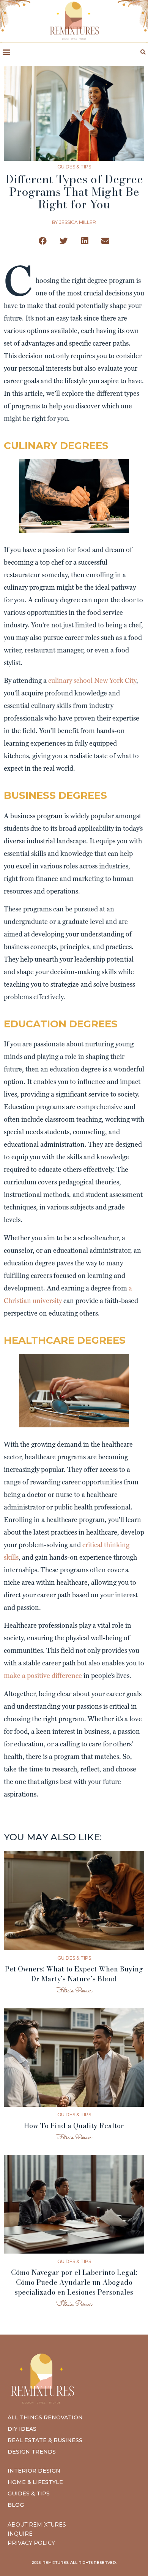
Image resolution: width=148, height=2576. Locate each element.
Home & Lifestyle (35, 2482)
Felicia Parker (74, 1991)
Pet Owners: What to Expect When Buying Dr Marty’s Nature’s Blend (74, 1974)
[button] (6, 52)
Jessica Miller (78, 222)
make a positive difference (43, 1675)
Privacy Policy (31, 2543)
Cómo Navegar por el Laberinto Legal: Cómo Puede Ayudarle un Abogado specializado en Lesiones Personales (74, 2282)
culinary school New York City (92, 680)
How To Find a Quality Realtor (74, 2126)
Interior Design (34, 2471)
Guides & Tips (74, 167)
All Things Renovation (45, 2417)
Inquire (20, 2534)
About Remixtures (37, 2525)
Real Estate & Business (45, 2440)
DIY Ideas (22, 2429)
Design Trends (32, 2452)
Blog (16, 2505)
